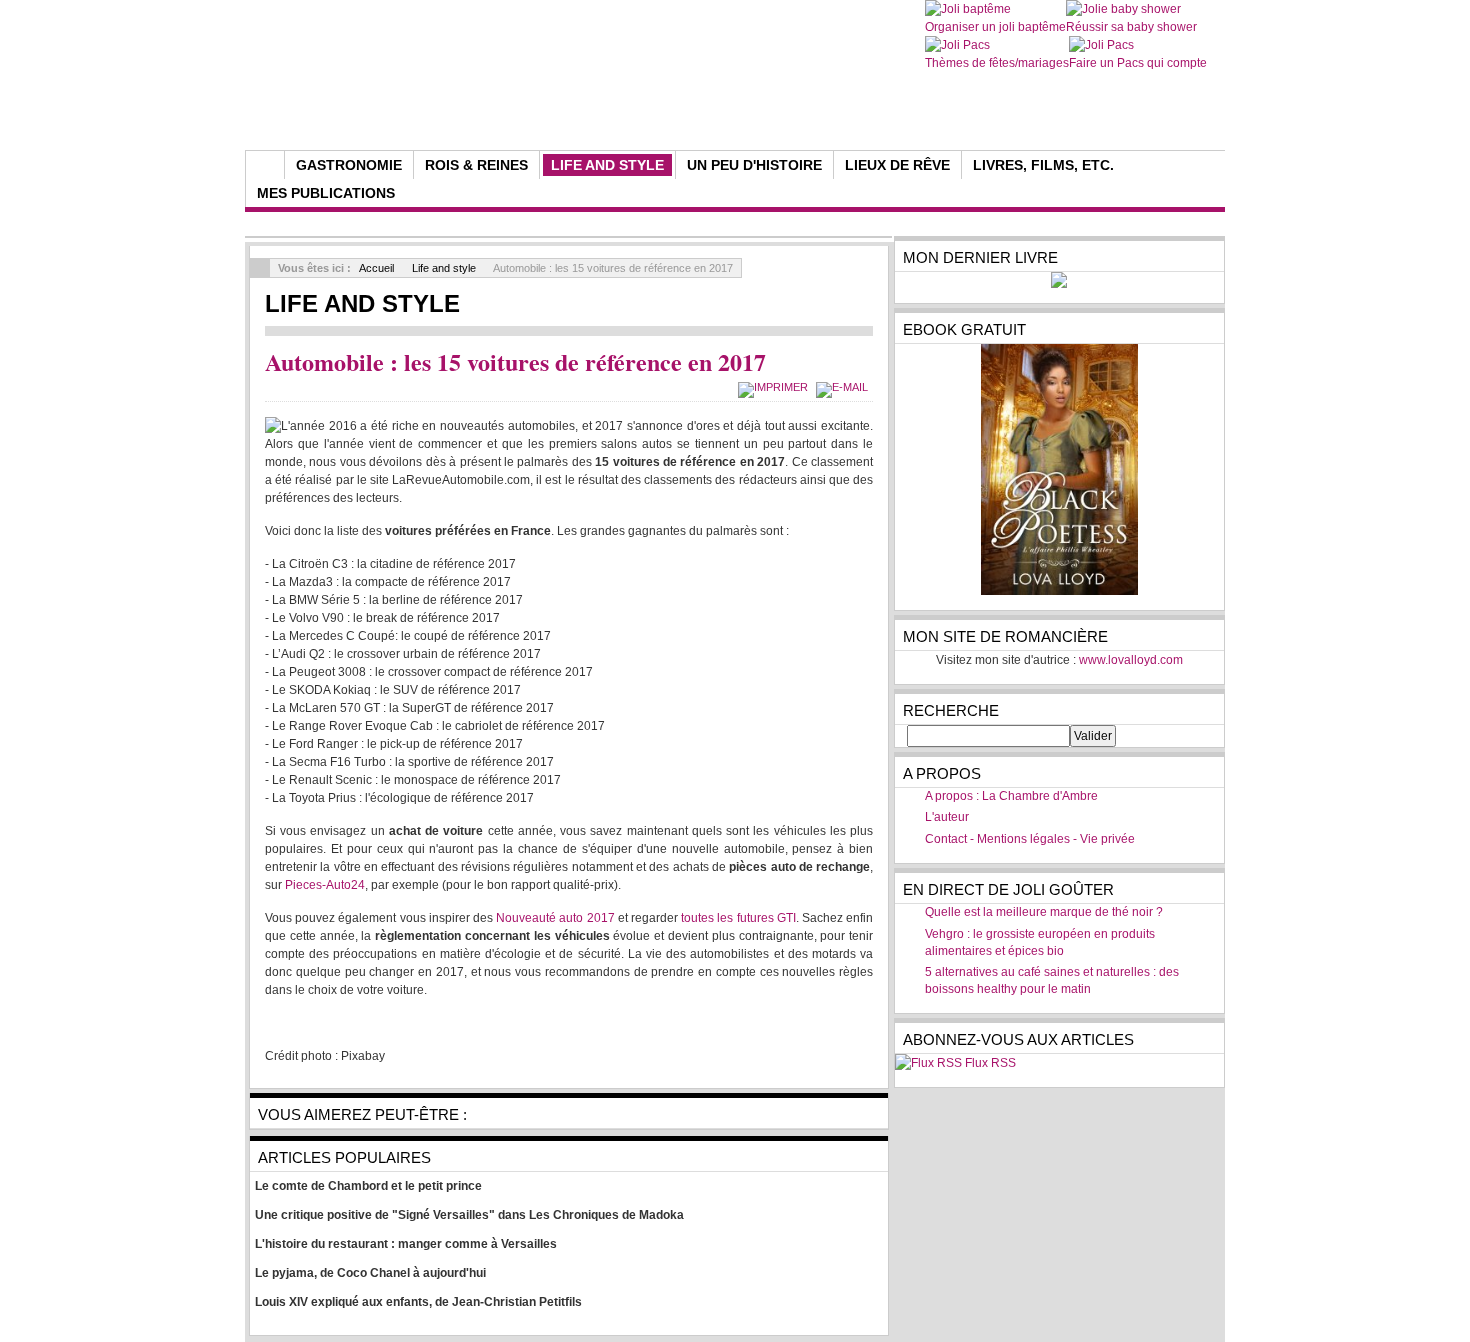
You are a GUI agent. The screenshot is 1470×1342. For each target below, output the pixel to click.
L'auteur (947, 817)
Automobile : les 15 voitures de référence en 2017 (515, 361)
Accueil (376, 268)
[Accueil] (265, 165)
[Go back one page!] (260, 268)
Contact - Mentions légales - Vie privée (1030, 839)
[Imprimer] (775, 387)
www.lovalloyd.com (1131, 660)
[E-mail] (844, 387)
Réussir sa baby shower (1131, 27)
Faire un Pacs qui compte (1138, 63)
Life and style (444, 268)
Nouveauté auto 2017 (555, 918)
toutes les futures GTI (738, 918)
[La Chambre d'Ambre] (627, 100)
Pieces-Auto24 (325, 885)
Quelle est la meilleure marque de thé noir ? (1044, 912)
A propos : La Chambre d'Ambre (1011, 796)
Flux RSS (990, 1063)
